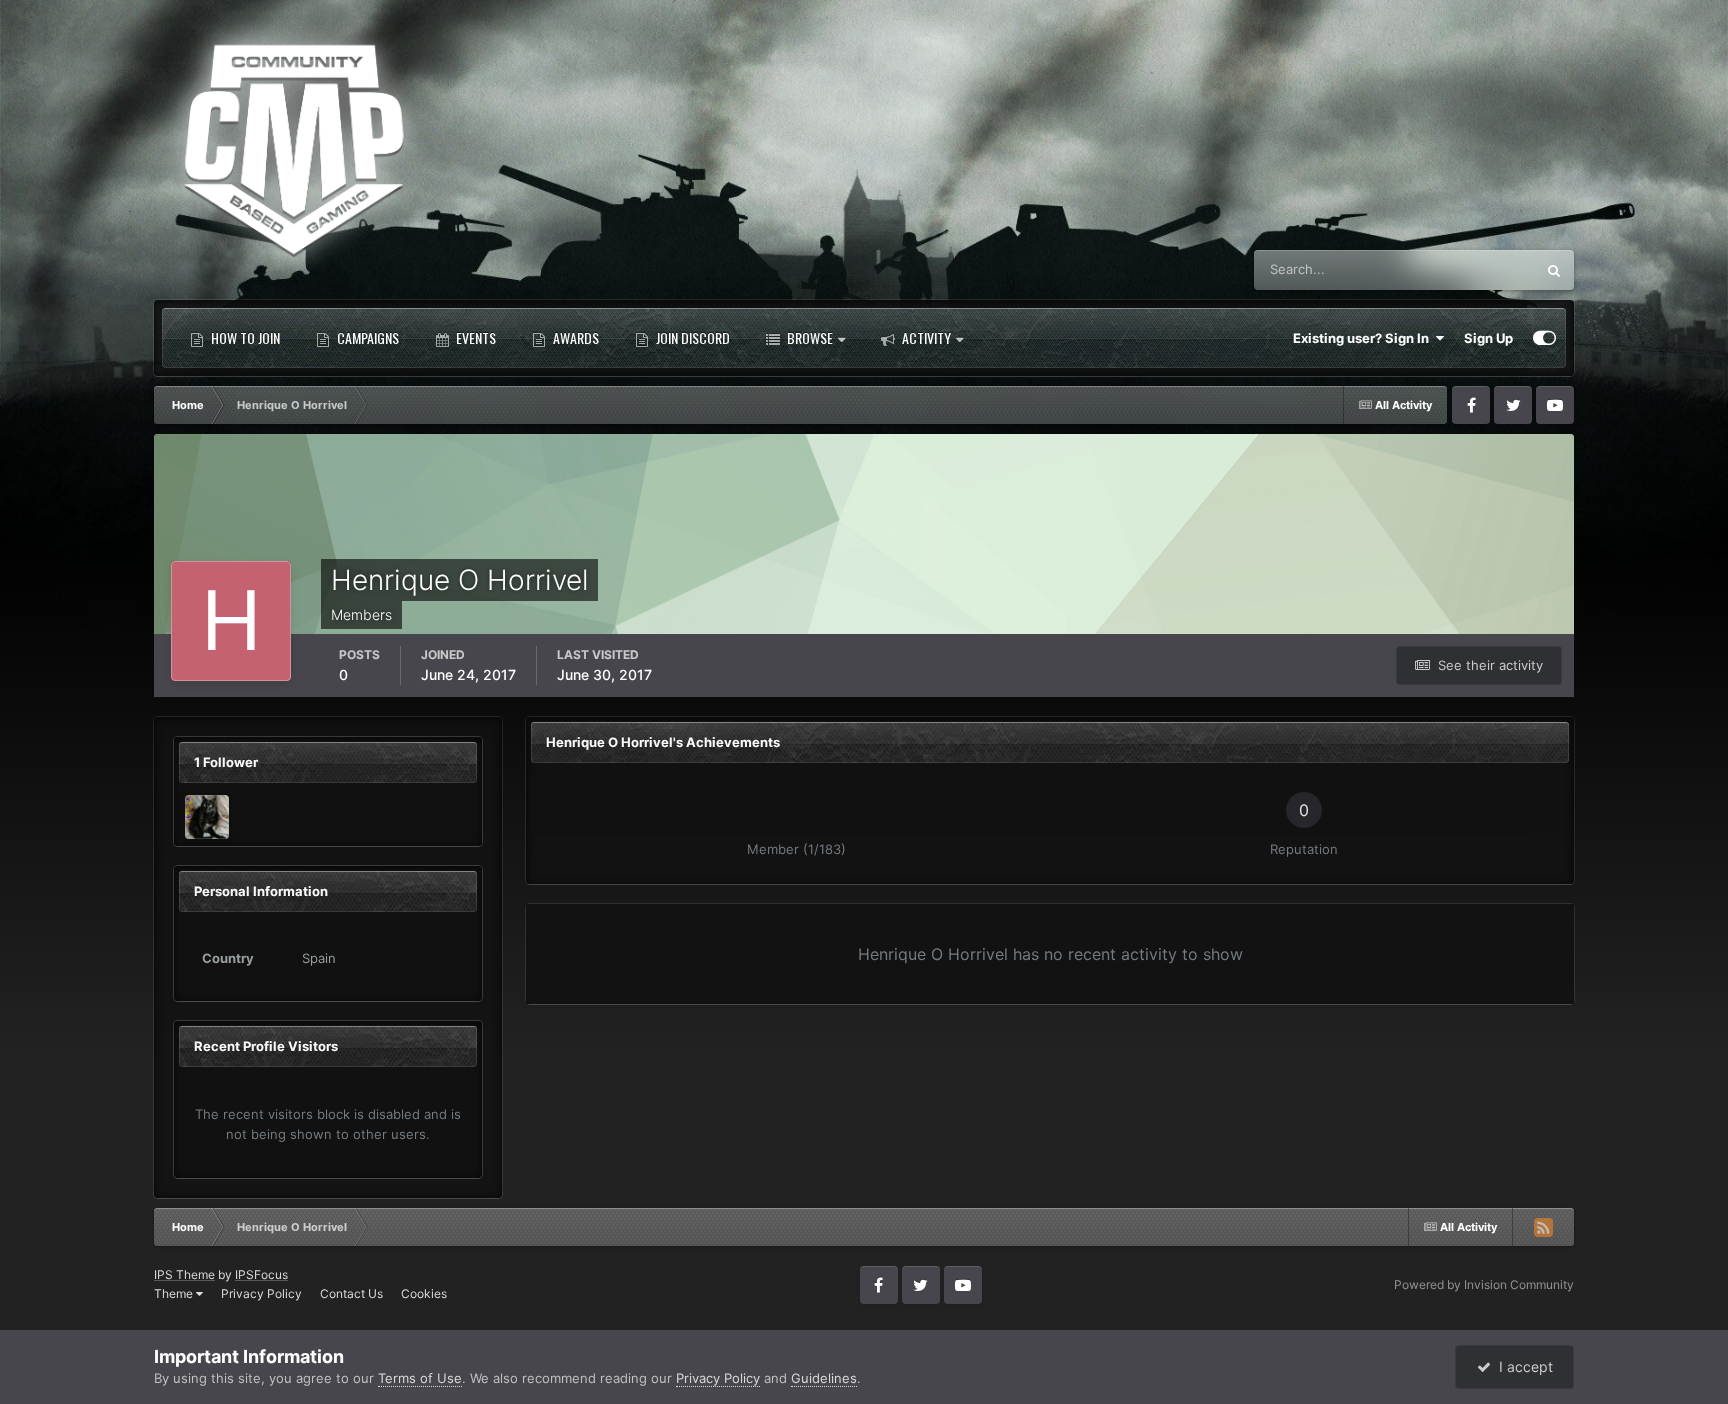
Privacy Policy (261, 1293)
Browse (808, 337)
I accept (1522, 1366)
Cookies (424, 1293)
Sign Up (1488, 338)
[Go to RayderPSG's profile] (207, 817)
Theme (175, 1293)
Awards (574, 337)
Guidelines (824, 1378)
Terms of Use (420, 1378)
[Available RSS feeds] (1543, 1227)
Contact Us (351, 1293)
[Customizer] (1544, 338)
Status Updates (1464, 269)
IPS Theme (184, 1274)
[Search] (1554, 270)
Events (474, 337)
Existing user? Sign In (1364, 338)
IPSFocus (261, 1274)
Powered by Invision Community (1484, 1284)
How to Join (244, 337)
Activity (925, 337)
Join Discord (691, 337)
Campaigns (366, 337)
